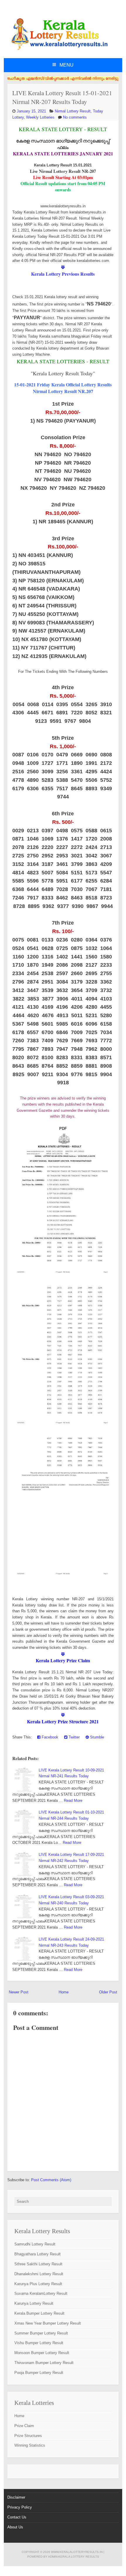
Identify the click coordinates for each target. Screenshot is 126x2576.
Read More (73, 1801)
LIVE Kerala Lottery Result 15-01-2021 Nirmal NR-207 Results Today (62, 97)
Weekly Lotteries (40, 117)
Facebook (49, 1737)
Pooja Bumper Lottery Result (39, 2373)
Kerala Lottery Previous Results (63, 274)
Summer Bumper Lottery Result (41, 2333)
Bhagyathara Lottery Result (38, 2254)
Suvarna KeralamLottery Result (41, 2293)
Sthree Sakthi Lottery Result (38, 2264)
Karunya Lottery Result (34, 2303)
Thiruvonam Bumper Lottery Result (44, 2363)
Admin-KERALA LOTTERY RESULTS (74, 2557)
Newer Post (19, 1992)
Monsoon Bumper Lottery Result (42, 2353)
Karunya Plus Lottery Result (38, 2284)
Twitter (74, 1737)
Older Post (108, 1992)
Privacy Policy (20, 2507)
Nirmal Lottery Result (73, 111)
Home (64, 1992)
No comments (75, 117)
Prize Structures (28, 2436)
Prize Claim (24, 2426)
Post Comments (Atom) (51, 2180)
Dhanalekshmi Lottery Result (39, 2274)
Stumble (96, 1737)
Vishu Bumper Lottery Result (39, 2343)
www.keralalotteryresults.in (77, 2552)
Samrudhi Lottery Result (35, 2244)
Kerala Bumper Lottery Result (39, 2313)
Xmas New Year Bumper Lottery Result (48, 2323)
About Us (15, 2527)
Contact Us (17, 2517)
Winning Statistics (30, 2445)
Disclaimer (16, 2497)
